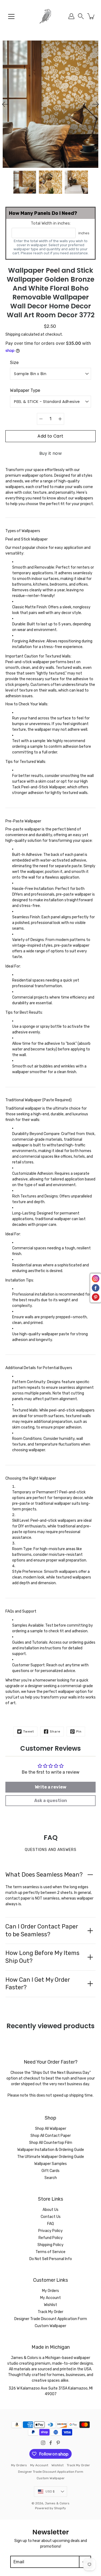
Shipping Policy (50, 2245)
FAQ (50, 2224)
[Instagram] (43, 2443)
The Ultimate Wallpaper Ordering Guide (51, 2157)
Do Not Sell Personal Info (51, 2259)
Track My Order (50, 2312)
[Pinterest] (58, 2443)
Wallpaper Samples (50, 2164)
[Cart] (91, 16)
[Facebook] (51, 2443)
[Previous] (5, 104)
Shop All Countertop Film (51, 2143)
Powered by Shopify (50, 2508)
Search (51, 2178)
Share (55, 1731)
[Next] (96, 104)
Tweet (29, 1731)
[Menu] (11, 16)
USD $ (50, 2491)
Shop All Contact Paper (51, 2136)
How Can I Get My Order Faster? (38, 1984)
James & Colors (57, 2503)
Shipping (13, 334)
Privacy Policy (50, 2231)
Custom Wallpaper (50, 2326)
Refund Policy (51, 2238)
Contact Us (51, 2217)
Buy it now (50, 453)
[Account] (71, 16)
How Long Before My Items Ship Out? (42, 1957)
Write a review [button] (50, 1787)
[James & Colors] (50, 16)
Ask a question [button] (51, 1801)
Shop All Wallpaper (51, 2129)
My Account (50, 2298)
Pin (79, 1731)
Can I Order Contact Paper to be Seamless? (42, 1930)
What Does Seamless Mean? (44, 1875)
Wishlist (50, 2305)
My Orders (50, 2291)
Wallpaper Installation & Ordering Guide (51, 2150)
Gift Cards (50, 2171)
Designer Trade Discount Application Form (51, 2319)
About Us (50, 2210)
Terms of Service (50, 2252)
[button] (81, 16)
